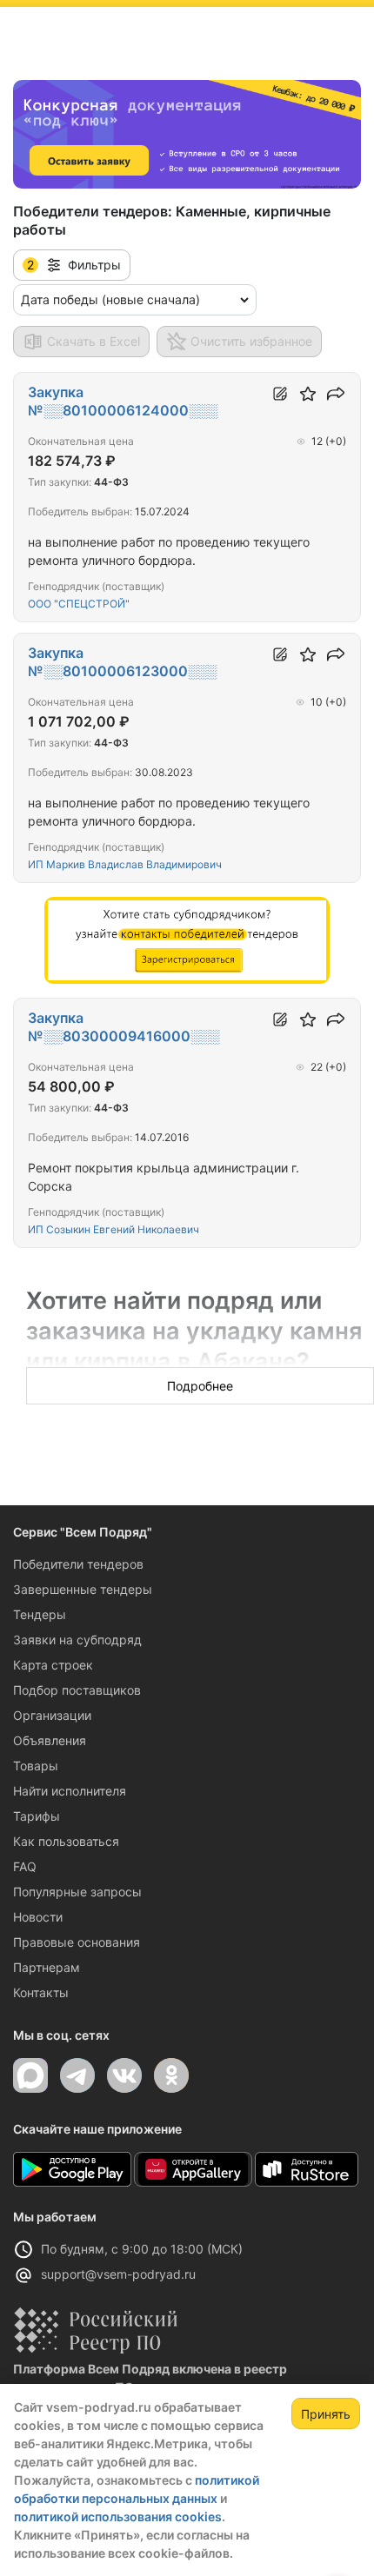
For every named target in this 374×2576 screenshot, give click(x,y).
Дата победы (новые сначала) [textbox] (110, 299)
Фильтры (74, 265)
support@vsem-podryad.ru (118, 2274)
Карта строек (53, 1665)
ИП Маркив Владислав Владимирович (125, 864)
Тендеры (40, 1614)
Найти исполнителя (70, 1791)
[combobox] (135, 300)
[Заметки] (280, 394)
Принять (326, 2414)
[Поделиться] (336, 394)
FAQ (25, 1866)
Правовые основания (77, 1942)
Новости (38, 1917)
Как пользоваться (66, 1841)
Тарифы (37, 1816)
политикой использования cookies (118, 2516)
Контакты (41, 1992)
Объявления (50, 1740)
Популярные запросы (77, 1892)
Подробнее (200, 1386)
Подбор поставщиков (77, 1690)
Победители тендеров (78, 1564)
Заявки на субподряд (77, 1640)
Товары (36, 1766)
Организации (52, 1715)
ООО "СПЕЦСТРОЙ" (79, 604)
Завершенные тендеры (83, 1589)
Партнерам (47, 1967)
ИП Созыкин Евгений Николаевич (114, 1229)
